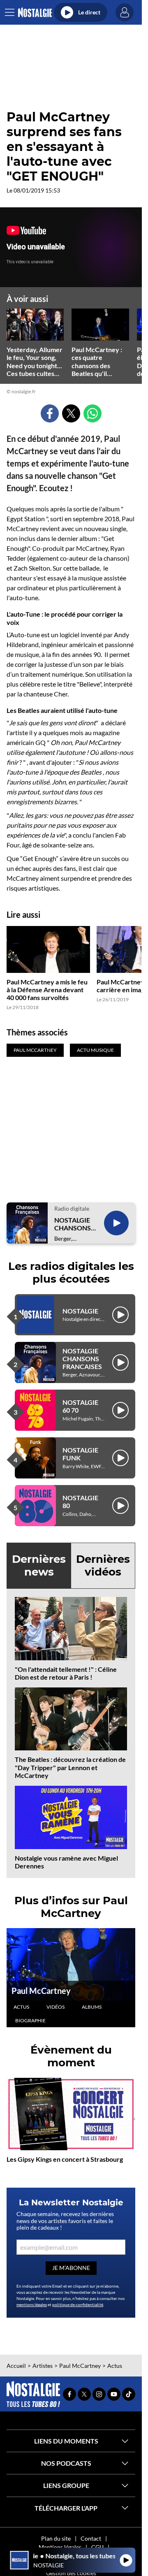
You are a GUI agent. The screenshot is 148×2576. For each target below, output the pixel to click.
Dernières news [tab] (39, 1565)
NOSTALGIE (80, 1311)
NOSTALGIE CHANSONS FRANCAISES (74, 1224)
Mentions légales (60, 2547)
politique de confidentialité (78, 2304)
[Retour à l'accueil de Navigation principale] (35, 13)
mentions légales (32, 2304)
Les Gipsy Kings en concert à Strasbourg (65, 2159)
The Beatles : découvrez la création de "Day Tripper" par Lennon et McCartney (70, 1767)
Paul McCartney (41, 1991)
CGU (97, 2547)
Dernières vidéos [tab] (103, 1565)
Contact (91, 2538)
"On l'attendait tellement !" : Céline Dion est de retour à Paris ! (66, 1673)
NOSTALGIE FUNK (80, 1454)
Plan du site (56, 2538)
